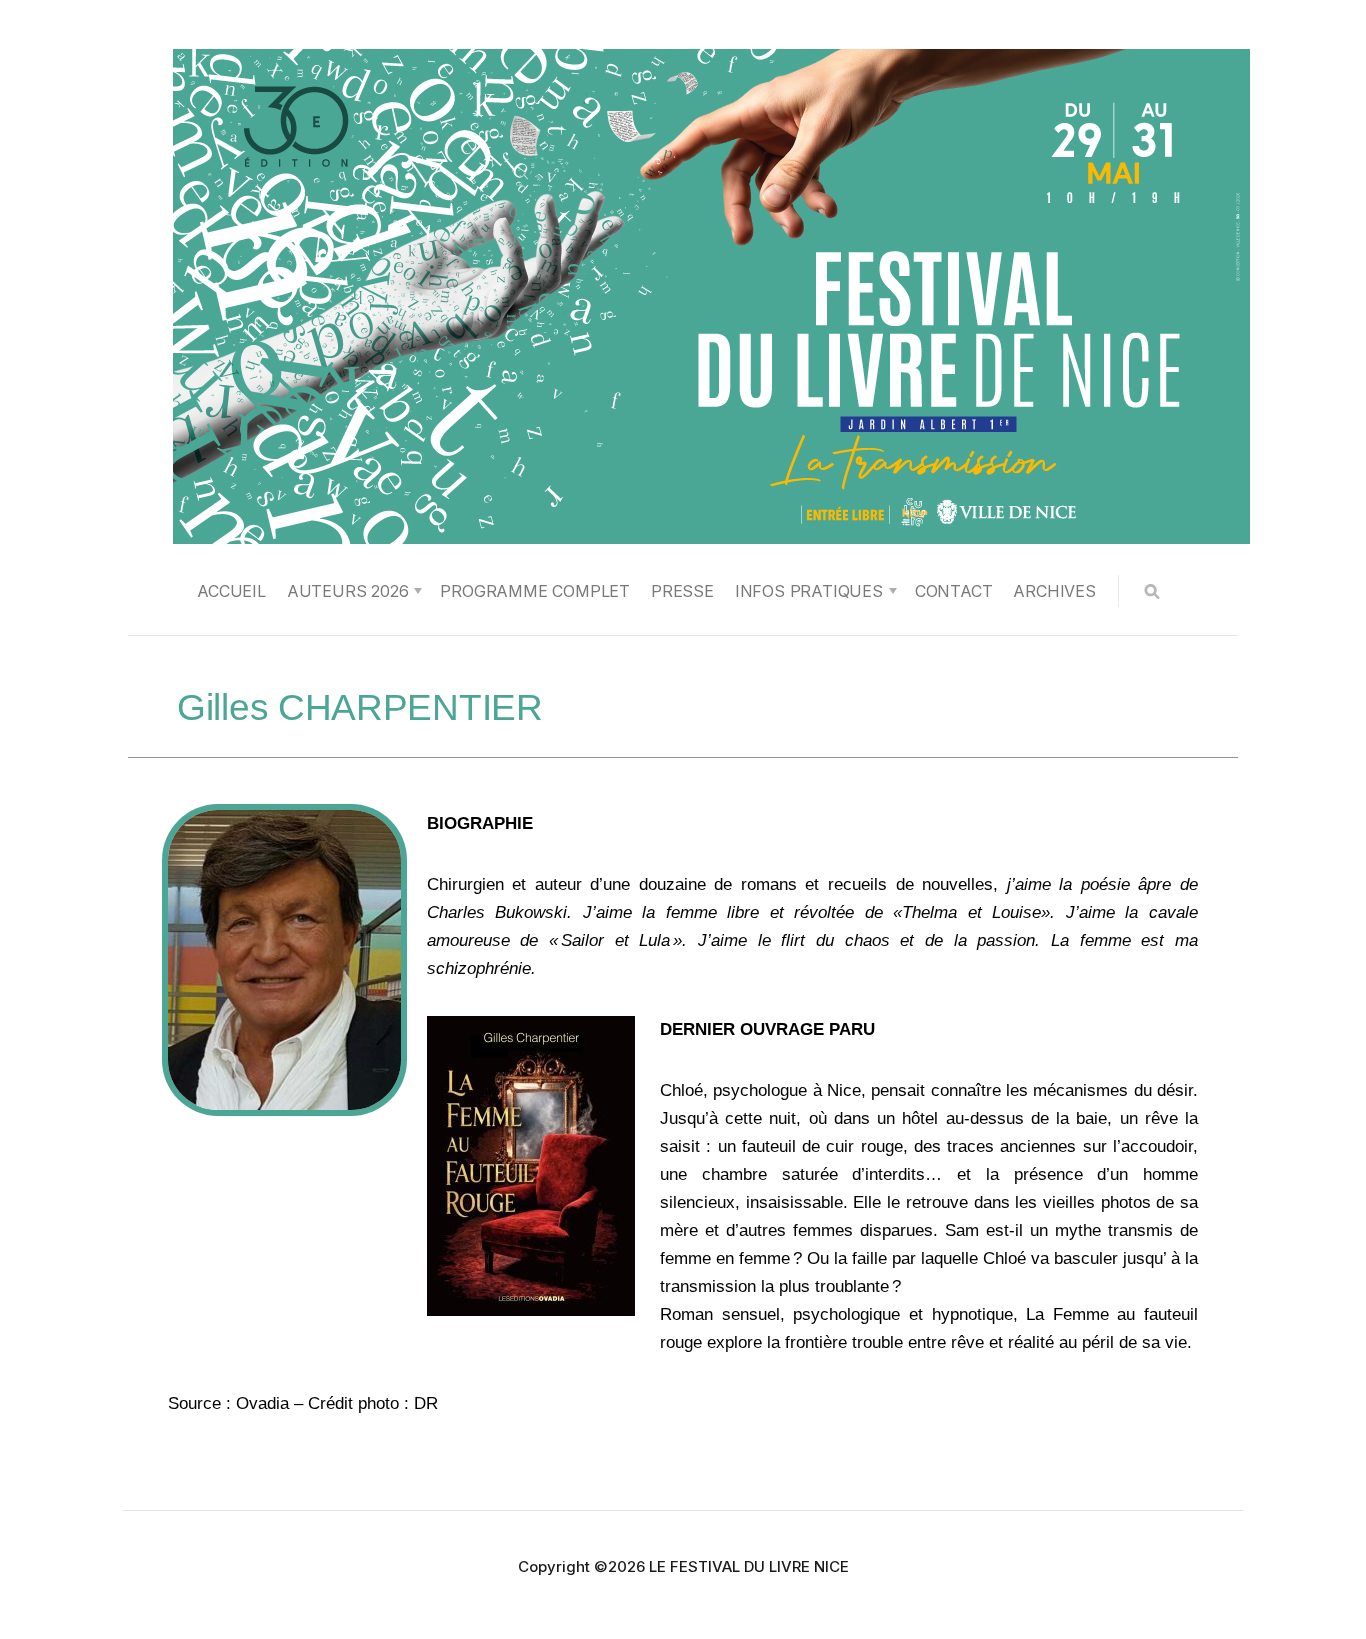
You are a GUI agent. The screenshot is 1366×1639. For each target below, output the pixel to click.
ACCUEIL (231, 591)
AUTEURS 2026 (348, 591)
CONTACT (954, 591)
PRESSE (682, 591)
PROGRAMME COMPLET (535, 591)
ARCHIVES (1054, 591)
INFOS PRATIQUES (809, 591)
